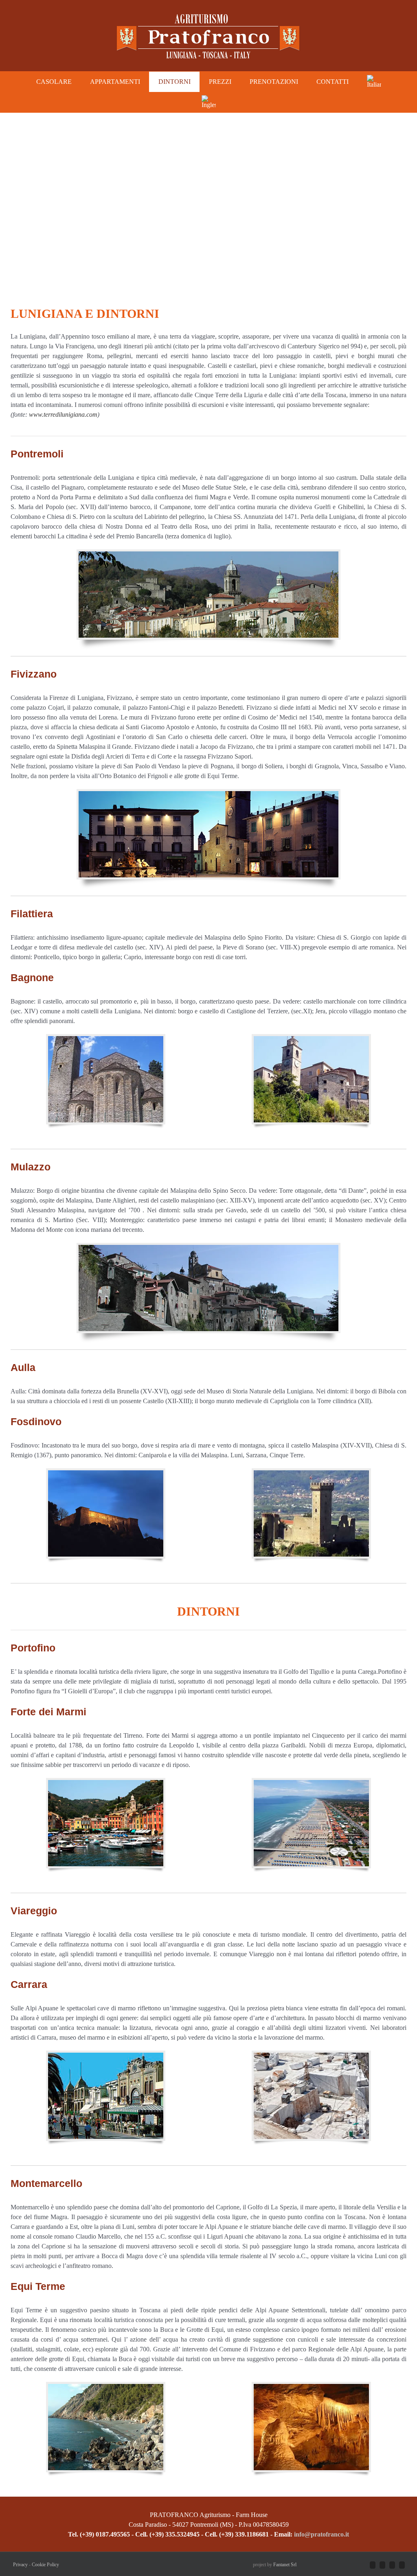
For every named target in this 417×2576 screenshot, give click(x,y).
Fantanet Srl (285, 2565)
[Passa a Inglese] (208, 102)
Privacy (20, 2565)
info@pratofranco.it (321, 2534)
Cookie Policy (45, 2565)
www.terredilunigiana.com (63, 414)
